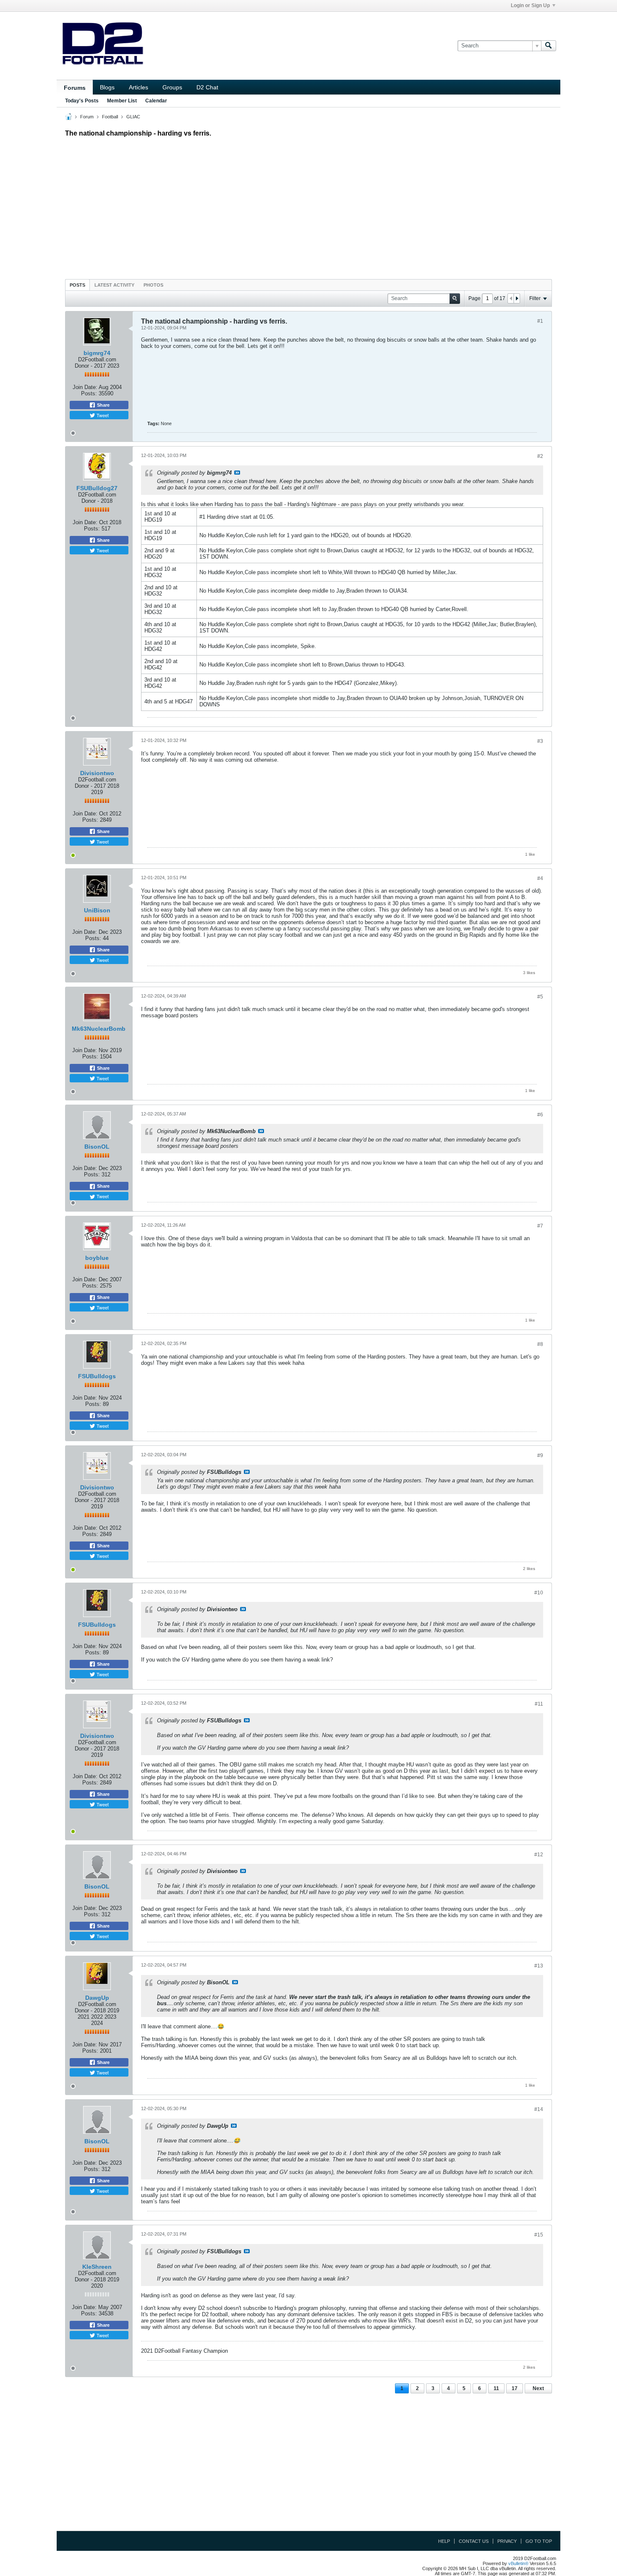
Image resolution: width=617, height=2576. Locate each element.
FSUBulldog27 (97, 488)
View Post (237, 473)
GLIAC (133, 117)
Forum (87, 117)
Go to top (539, 2541)
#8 (540, 1344)
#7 (540, 1226)
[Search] (549, 46)
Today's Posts (82, 101)
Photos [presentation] (153, 285)
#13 (539, 1966)
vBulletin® (518, 2563)
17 (515, 2388)
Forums (75, 88)
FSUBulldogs (97, 1376)
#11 (539, 1704)
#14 (539, 2109)
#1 (540, 321)
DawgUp (97, 1998)
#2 (540, 456)
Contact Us (474, 2541)
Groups (172, 87)
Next (538, 2388)
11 (496, 2388)
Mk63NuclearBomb (99, 1029)
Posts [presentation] (77, 285)
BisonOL (97, 1147)
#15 (539, 2235)
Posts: (89, 393)
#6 (540, 1115)
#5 (540, 997)
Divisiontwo (97, 773)
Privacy (507, 2541)
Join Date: (85, 387)
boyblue (97, 1258)
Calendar (156, 101)
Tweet (102, 415)
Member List (122, 101)
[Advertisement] (308, 206)
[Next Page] (517, 298)
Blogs (107, 87)
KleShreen (97, 2267)
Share (103, 405)
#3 (540, 741)
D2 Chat (207, 87)
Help (444, 2541)
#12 (539, 1855)
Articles (139, 87)
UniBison (97, 910)
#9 (540, 1455)
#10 (539, 1593)
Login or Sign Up (530, 5)
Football (110, 117)
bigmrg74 (97, 353)
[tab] (77, 285)
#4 (540, 878)
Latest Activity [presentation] (114, 285)
